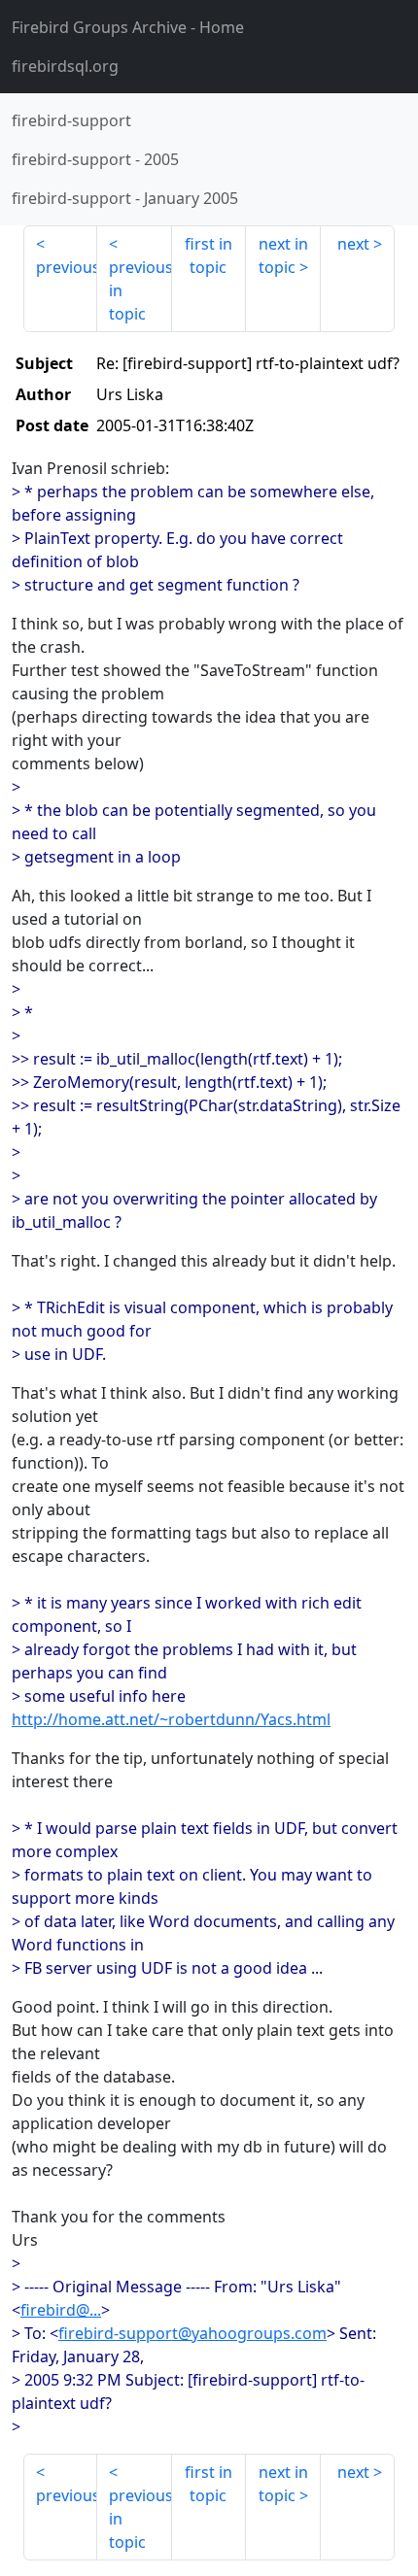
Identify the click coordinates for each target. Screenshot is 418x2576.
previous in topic (140, 290)
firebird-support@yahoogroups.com (192, 2333)
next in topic (283, 255)
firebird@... (61, 2310)
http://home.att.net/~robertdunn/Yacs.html (171, 1719)
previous (67, 267)
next (353, 244)
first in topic (209, 255)
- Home (128, 27)
